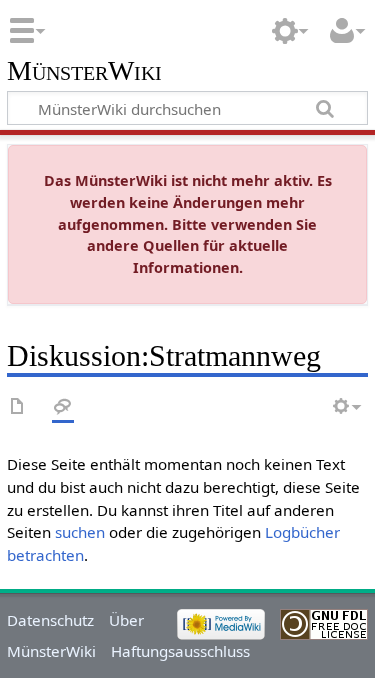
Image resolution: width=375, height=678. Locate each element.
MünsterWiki (84, 71)
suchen (80, 532)
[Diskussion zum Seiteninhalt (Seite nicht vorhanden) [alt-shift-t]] (63, 407)
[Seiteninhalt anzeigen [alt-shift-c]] (18, 407)
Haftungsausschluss (180, 651)
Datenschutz (50, 620)
